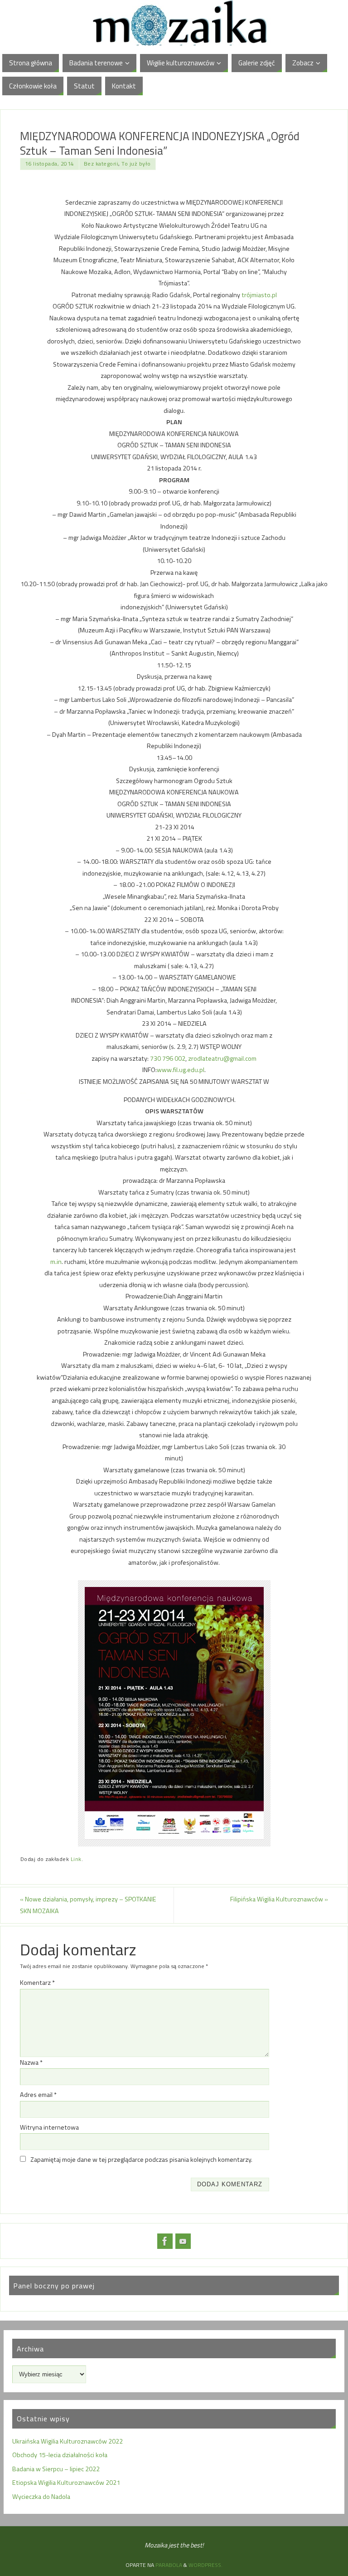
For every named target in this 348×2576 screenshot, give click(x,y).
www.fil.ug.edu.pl (181, 1070)
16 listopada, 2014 (50, 164)
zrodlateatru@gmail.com (222, 1058)
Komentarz (37, 1983)
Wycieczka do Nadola (41, 2497)
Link (76, 1859)
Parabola (169, 2565)
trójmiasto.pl (259, 295)
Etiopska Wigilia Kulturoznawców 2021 (66, 2483)
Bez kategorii (101, 164)
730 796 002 (168, 1058)
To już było (136, 164)
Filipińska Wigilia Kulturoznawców (279, 1899)
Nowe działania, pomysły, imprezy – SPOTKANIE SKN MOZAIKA (88, 1905)
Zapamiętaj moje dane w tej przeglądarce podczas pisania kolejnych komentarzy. (141, 2160)
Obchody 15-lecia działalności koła (60, 2455)
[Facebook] (165, 2241)
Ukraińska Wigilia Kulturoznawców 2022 (68, 2441)
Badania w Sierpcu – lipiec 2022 (56, 2469)
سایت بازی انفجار (27, 1100)
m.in (56, 1262)
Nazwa (31, 2062)
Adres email (38, 2095)
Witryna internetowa (49, 2127)
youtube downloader (23, 1093)
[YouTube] (183, 2241)
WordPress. (205, 2565)
